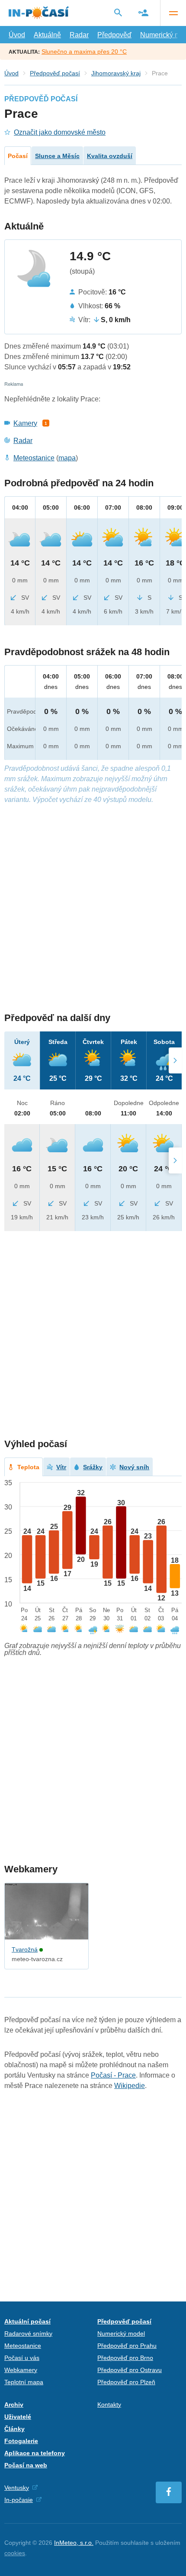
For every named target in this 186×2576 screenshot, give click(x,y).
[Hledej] (118, 13)
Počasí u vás (22, 2358)
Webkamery (21, 2370)
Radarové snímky (28, 2334)
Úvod (17, 35)
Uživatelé (18, 2417)
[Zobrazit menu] (173, 13)
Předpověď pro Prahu (127, 2346)
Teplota (28, 1467)
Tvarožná (25, 1949)
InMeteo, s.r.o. (74, 2543)
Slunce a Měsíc (57, 156)
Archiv (14, 2405)
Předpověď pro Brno (125, 2358)
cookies (15, 2553)
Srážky (93, 1467)
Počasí (18, 156)
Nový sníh (134, 1467)
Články (14, 2429)
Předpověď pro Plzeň (126, 2382)
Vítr (61, 1467)
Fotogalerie (21, 2441)
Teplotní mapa (24, 2382)
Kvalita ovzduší (110, 156)
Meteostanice (34, 458)
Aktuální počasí (27, 2321)
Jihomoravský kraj (116, 73)
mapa (67, 458)
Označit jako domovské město (60, 132)
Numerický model (121, 2334)
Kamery (25, 423)
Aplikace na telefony (35, 2453)
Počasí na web (26, 2465)
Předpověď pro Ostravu (130, 2370)
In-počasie (19, 2500)
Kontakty (109, 2405)
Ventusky (17, 2488)
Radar (79, 35)
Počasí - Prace (113, 2075)
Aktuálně (47, 35)
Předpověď (114, 35)
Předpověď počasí (55, 73)
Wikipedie (130, 2086)
